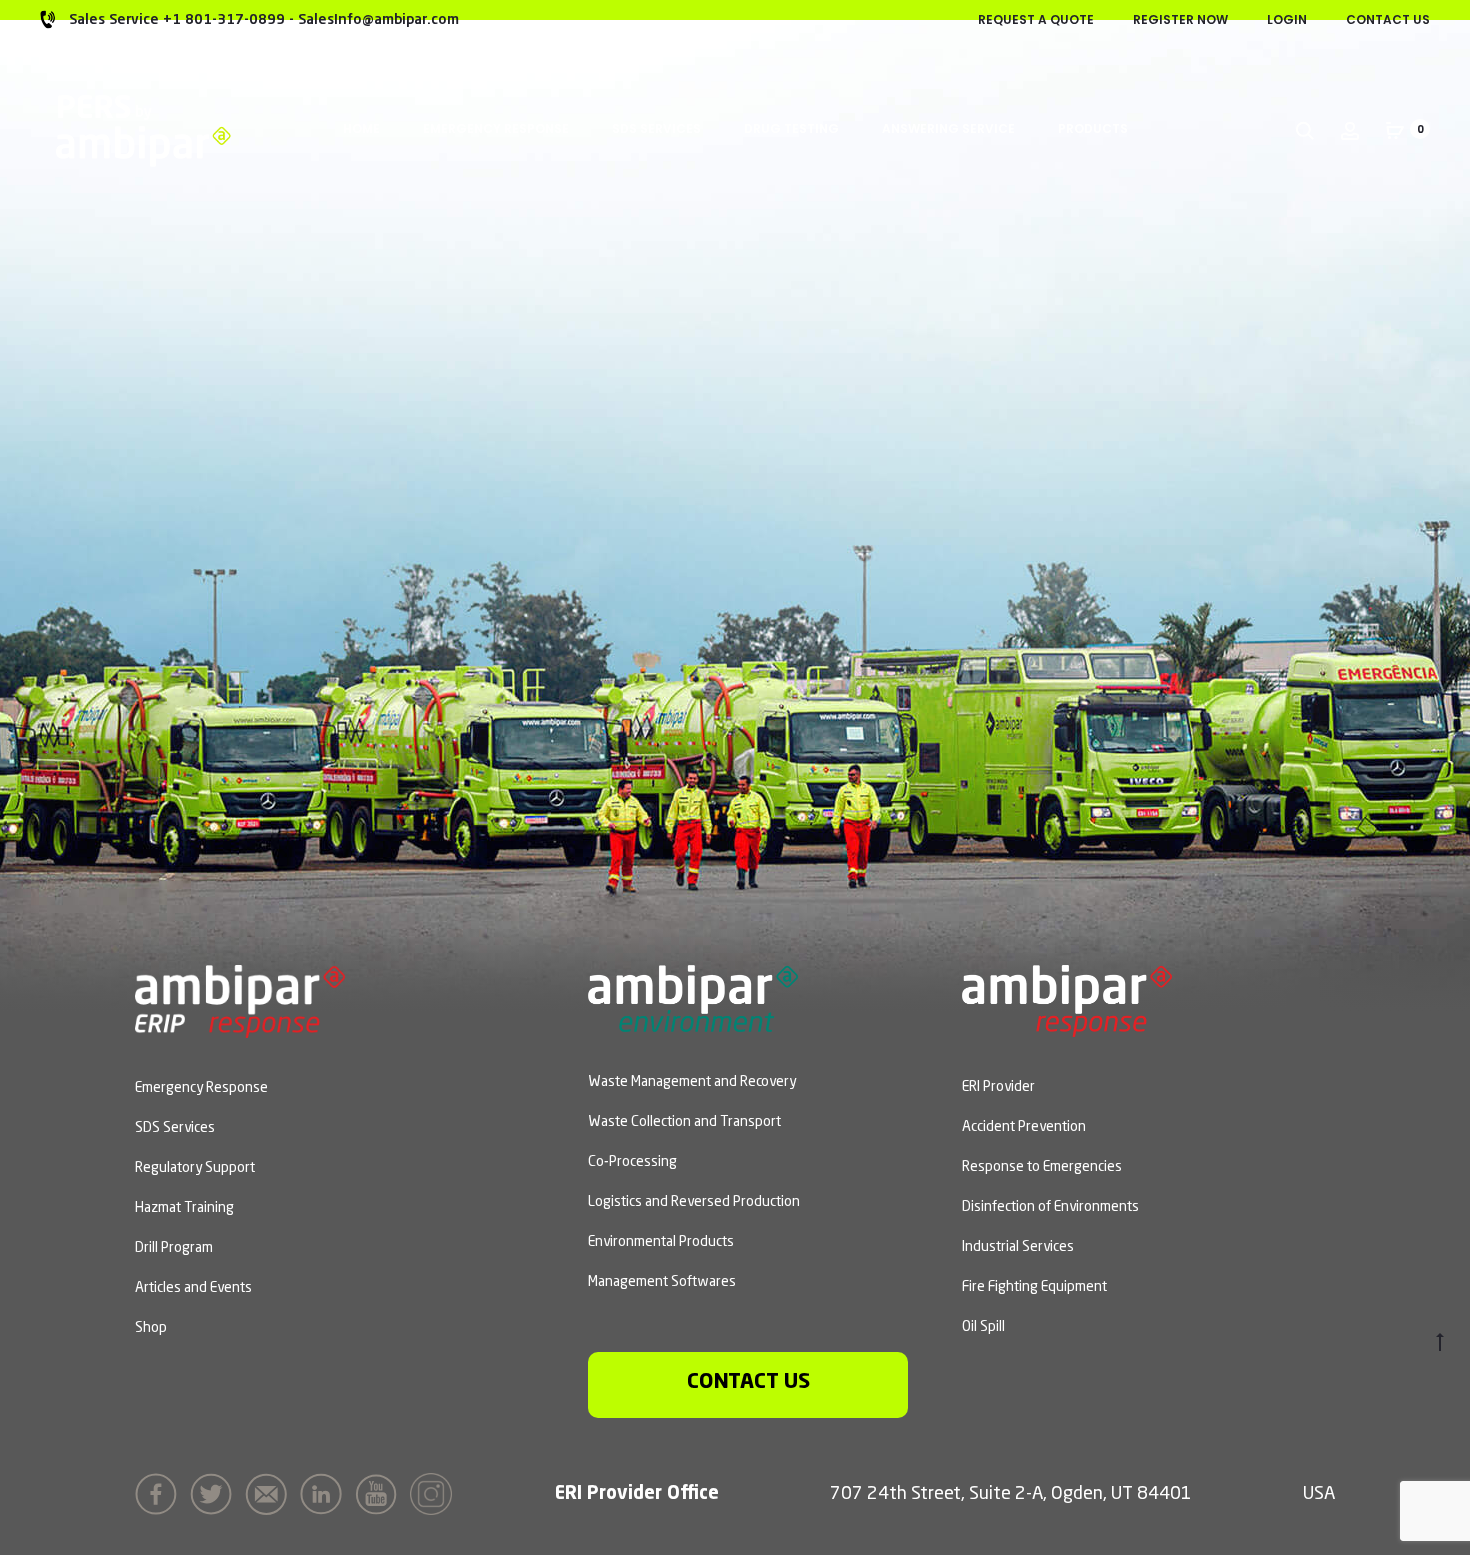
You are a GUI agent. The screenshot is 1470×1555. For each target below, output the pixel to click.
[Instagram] (436, 1492)
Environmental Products (661, 1242)
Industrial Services (1018, 1247)
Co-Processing (632, 1162)
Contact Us (1388, 19)
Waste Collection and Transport (684, 1122)
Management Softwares (662, 1282)
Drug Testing (791, 128)
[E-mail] (271, 1492)
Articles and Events (193, 1288)
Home (361, 128)
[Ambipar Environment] (693, 996)
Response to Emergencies (1042, 1167)
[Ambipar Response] (1067, 999)
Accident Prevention (1024, 1127)
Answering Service (948, 128)
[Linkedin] (326, 1492)
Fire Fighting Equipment (1034, 1287)
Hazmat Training (184, 1208)
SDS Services (656, 128)
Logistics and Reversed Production (694, 1202)
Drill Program (174, 1248)
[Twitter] (216, 1492)
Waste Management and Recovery (692, 1082)
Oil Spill (983, 1327)
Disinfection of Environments (1050, 1207)
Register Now (1180, 19)
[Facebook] (161, 1492)
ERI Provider (998, 1087)
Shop (151, 1328)
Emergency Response (496, 128)
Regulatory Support (195, 1168)
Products (1093, 128)
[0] (1395, 129)
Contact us (748, 1382)
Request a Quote (1036, 19)
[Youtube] (381, 1492)
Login (1287, 19)
